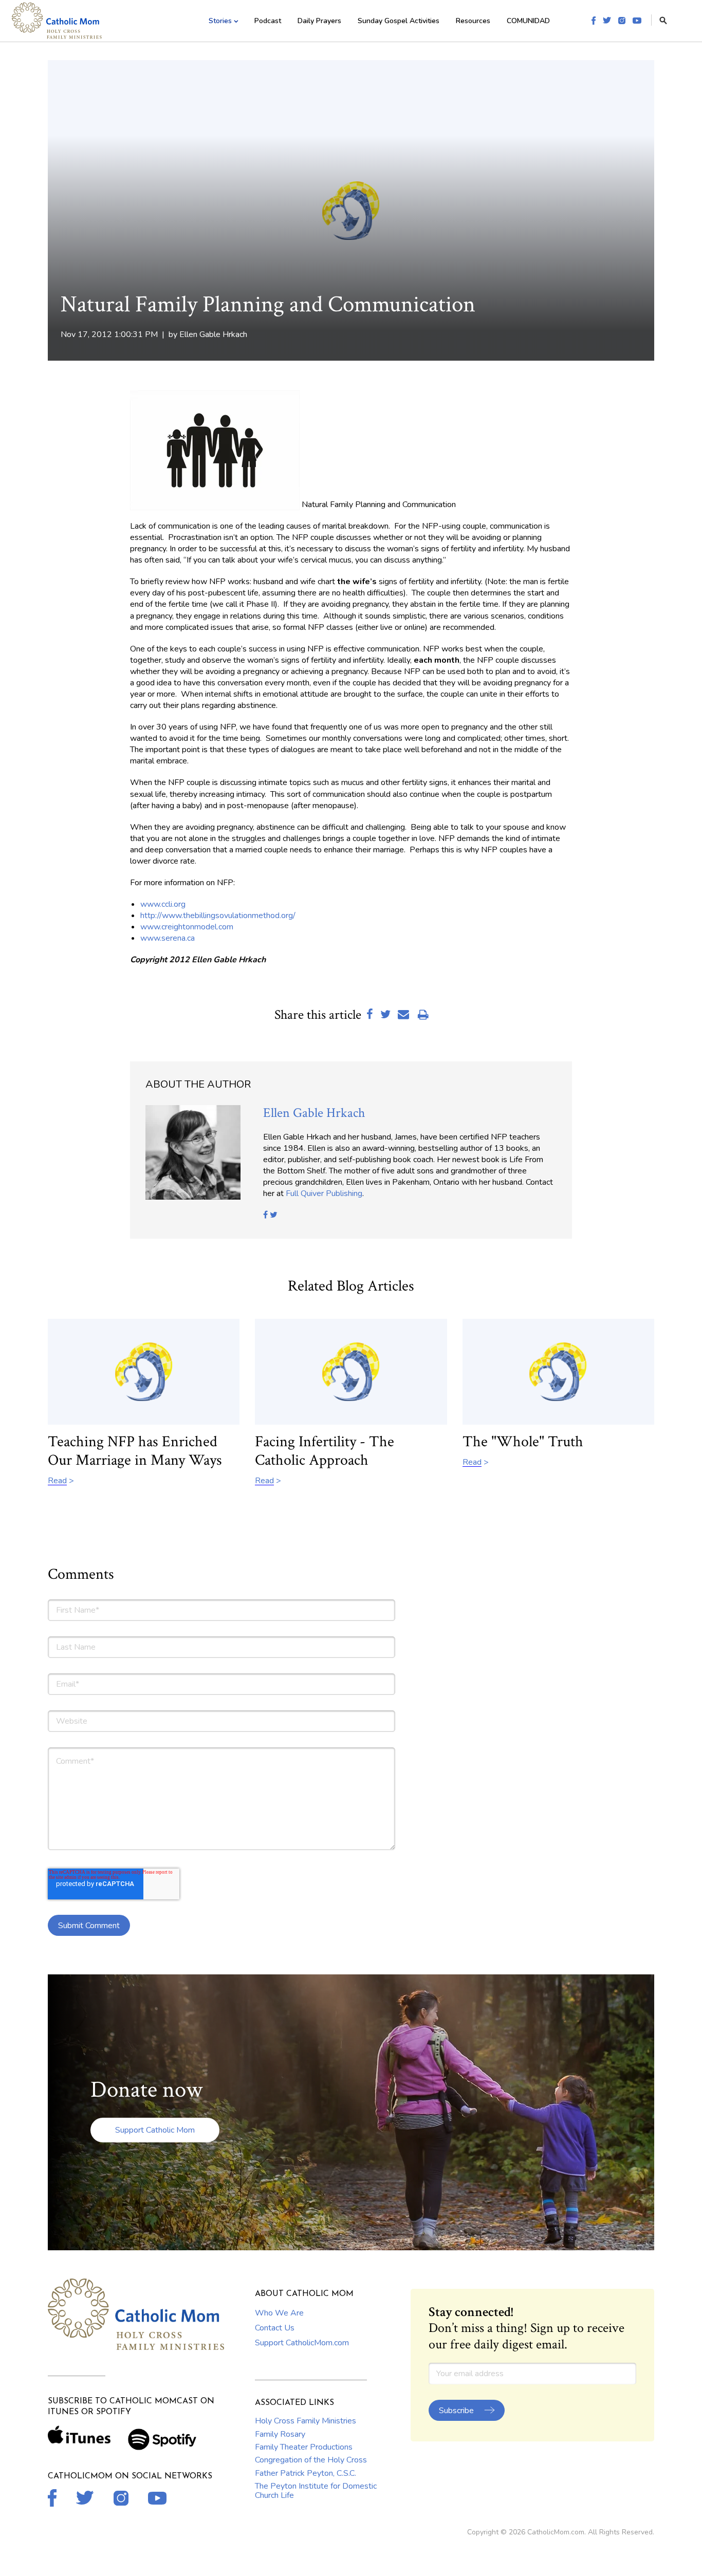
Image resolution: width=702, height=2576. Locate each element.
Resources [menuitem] (473, 21)
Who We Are (279, 2313)
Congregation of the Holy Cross (311, 2460)
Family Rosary (280, 2434)
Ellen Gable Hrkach (213, 334)
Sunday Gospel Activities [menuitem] (399, 21)
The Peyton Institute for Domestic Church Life (316, 2491)
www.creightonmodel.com (187, 927)
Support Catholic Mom (155, 2130)
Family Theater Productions (304, 2447)
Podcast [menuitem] (268, 21)
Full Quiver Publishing (324, 1193)
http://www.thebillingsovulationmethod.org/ (218, 916)
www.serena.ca (168, 938)
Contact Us (275, 2328)
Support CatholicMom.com (302, 2343)
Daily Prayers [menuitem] (319, 21)
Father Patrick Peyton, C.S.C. (306, 2473)
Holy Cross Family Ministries (306, 2421)
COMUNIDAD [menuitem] (528, 21)
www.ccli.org (163, 904)
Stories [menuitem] (220, 21)
